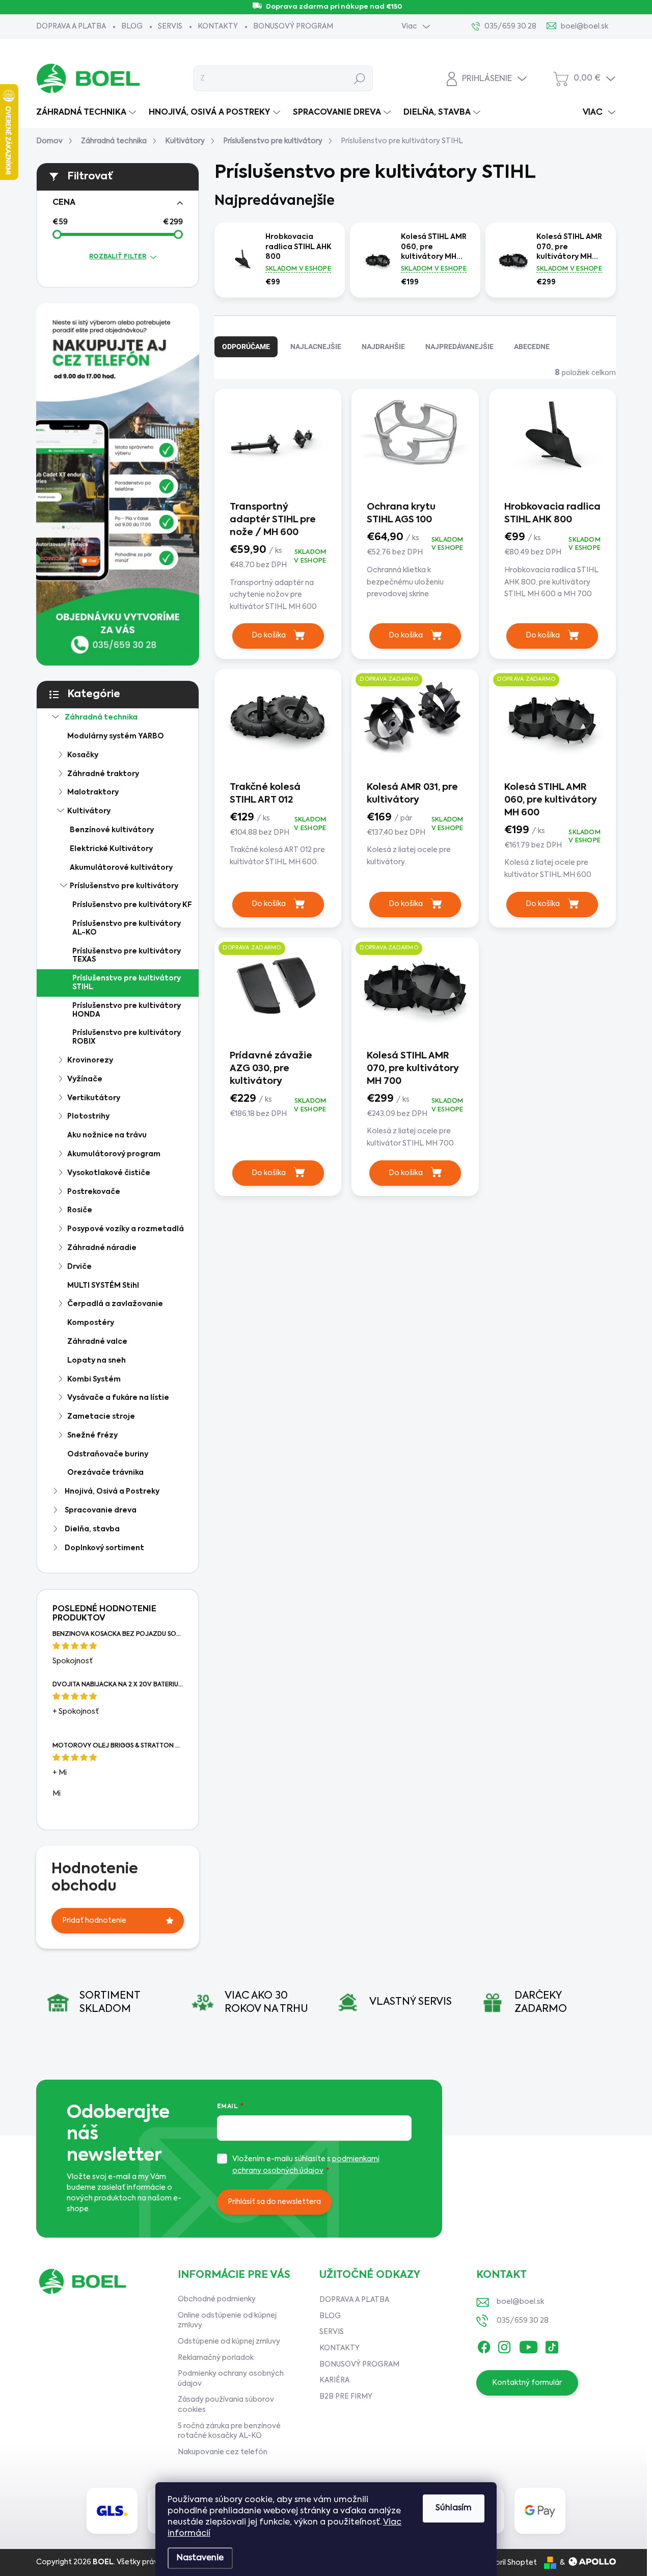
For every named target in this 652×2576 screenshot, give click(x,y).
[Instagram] (504, 2345)
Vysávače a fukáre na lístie (118, 1398)
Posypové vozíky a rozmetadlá (126, 1229)
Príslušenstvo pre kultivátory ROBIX (127, 1037)
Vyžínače (85, 1079)
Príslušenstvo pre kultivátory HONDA (127, 1010)
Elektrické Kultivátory (111, 849)
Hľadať (360, 78)
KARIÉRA (334, 2380)
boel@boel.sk (520, 2302)
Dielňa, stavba (92, 1529)
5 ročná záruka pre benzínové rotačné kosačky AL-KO (229, 2431)
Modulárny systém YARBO (116, 736)
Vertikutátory (94, 1098)
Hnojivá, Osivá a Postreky (112, 1492)
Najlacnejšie (316, 347)
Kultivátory (89, 811)
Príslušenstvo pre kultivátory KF (132, 905)
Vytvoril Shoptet (508, 2563)
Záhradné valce (97, 1342)
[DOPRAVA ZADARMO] (415, 724)
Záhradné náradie (102, 1248)
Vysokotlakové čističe (109, 1173)
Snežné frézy (92, 1436)
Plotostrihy (88, 1117)
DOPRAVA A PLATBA (71, 26)
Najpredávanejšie (459, 347)
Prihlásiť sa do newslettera (274, 2202)
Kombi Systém (94, 1379)
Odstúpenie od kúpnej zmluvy (229, 2342)
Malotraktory (93, 792)
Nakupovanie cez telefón (223, 2452)
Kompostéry (91, 1323)
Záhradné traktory (103, 774)
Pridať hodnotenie (94, 1921)
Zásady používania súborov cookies (226, 2405)
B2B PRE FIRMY (346, 2397)
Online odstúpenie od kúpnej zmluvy (227, 2321)
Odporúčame (246, 347)
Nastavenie (200, 2558)
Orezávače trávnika (105, 1473)
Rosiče (80, 1210)
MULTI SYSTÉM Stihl (103, 1286)
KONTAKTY (218, 26)
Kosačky (83, 755)
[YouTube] (528, 2345)
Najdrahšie (383, 347)
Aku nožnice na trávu (107, 1135)
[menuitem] (87, 113)
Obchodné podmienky (217, 2299)
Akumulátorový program (114, 1154)
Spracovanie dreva (101, 1510)
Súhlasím (454, 2508)
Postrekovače (94, 1192)
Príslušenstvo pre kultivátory (124, 886)
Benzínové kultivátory (112, 830)
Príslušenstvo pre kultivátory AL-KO (127, 928)
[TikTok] (552, 2345)
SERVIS (170, 26)
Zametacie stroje (101, 1417)
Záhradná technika (101, 718)
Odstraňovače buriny (108, 1454)
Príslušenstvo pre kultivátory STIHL (127, 983)
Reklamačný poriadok (216, 2358)
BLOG (132, 26)
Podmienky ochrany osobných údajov (231, 2379)
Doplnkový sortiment (104, 1548)
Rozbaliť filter (118, 257)
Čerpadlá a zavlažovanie (115, 1304)
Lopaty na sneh (97, 1361)
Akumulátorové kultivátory (121, 868)
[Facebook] (484, 2345)
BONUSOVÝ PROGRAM (293, 26)
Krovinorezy (90, 1060)
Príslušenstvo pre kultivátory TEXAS (127, 956)
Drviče (79, 1267)
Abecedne (532, 347)
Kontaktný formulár (527, 2383)
